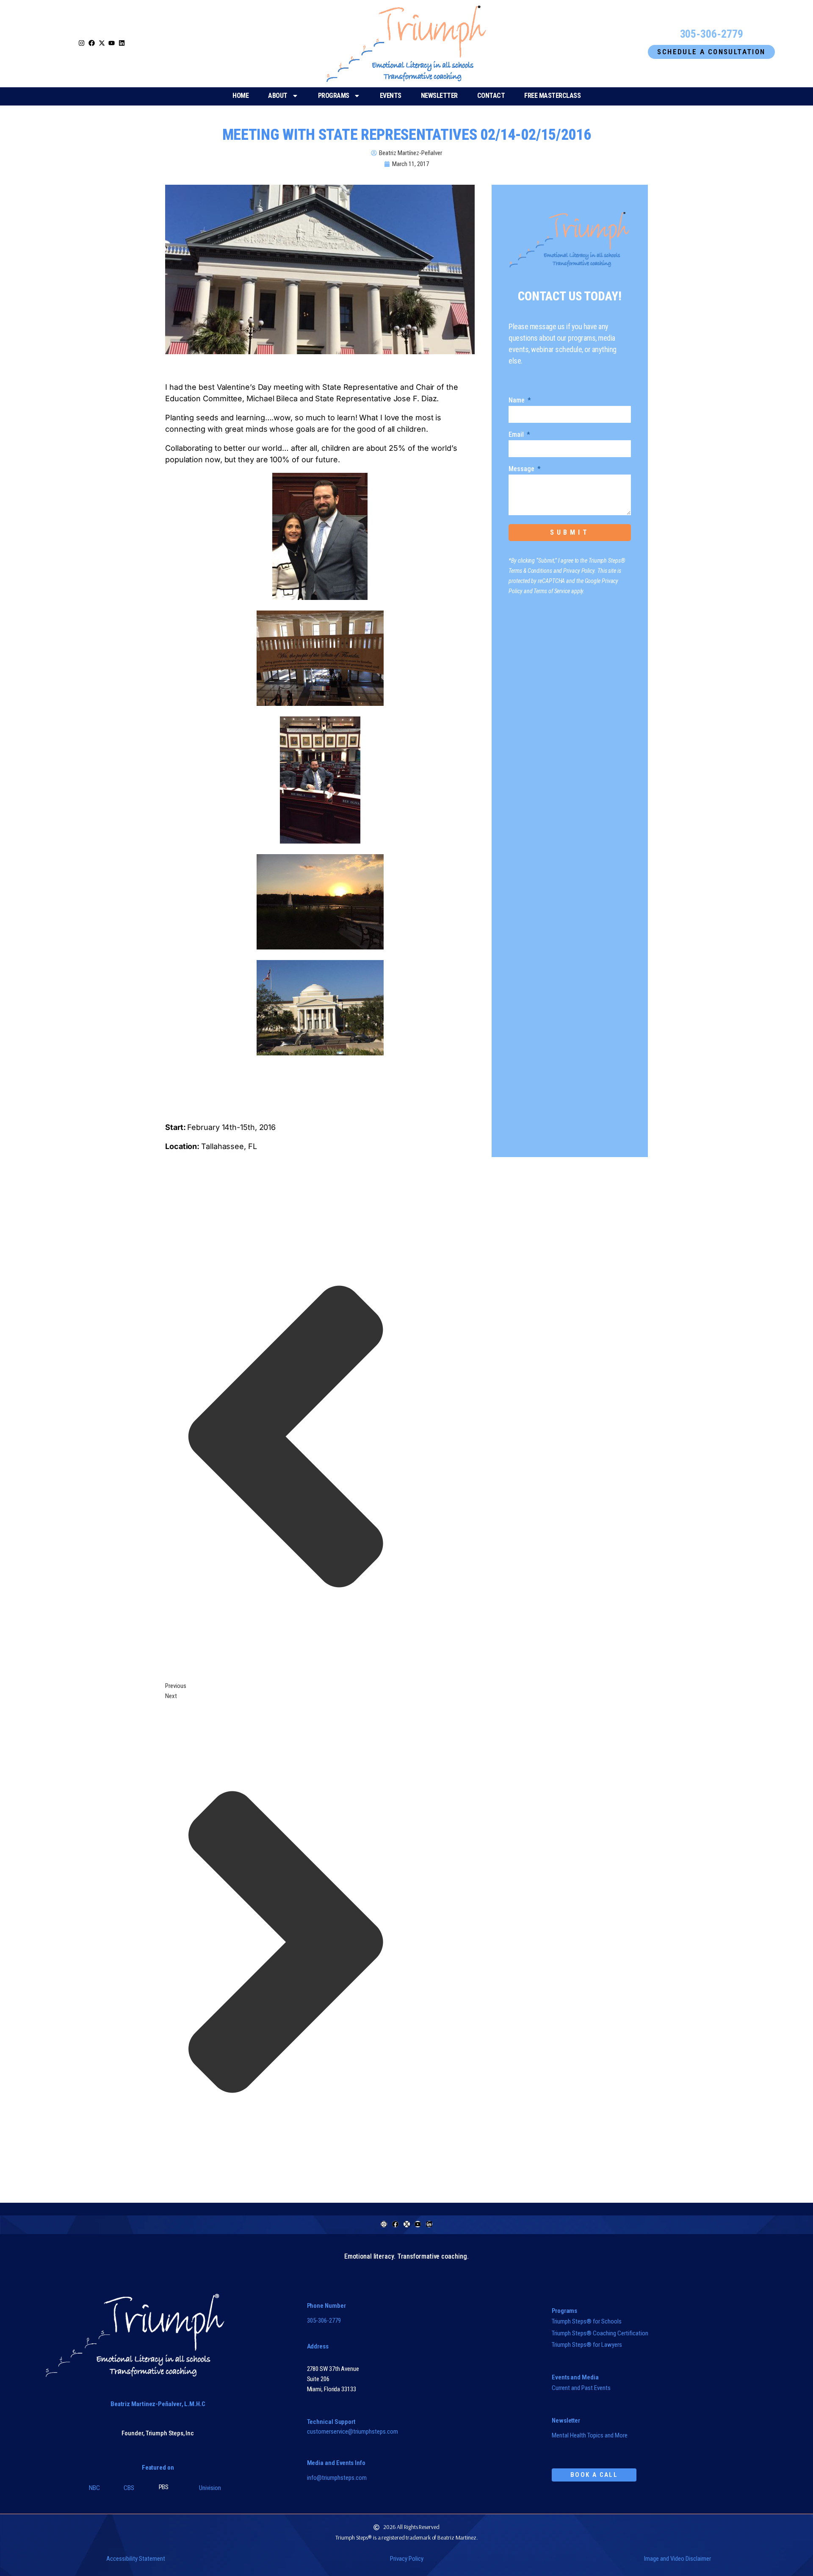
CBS (129, 2488)
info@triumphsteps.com (337, 2478)
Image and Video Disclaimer (677, 2559)
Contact (491, 96)
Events (391, 96)
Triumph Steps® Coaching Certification (600, 2333)
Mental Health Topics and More (590, 2435)
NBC (94, 2488)
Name (517, 401)
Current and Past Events (581, 2388)
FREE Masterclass (552, 96)
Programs (334, 96)
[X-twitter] (407, 2224)
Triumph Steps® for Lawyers (587, 2345)
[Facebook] (395, 2224)
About (278, 96)
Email (517, 435)
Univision (210, 2488)
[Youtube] (418, 2224)
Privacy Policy (407, 2559)
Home (241, 96)
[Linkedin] (429, 2224)
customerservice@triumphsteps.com (353, 2432)
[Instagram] (82, 43)
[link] (102, 44)
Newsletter (439, 96)
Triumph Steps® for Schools (587, 2321)
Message (522, 469)
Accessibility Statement (136, 2559)
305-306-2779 (324, 2321)
